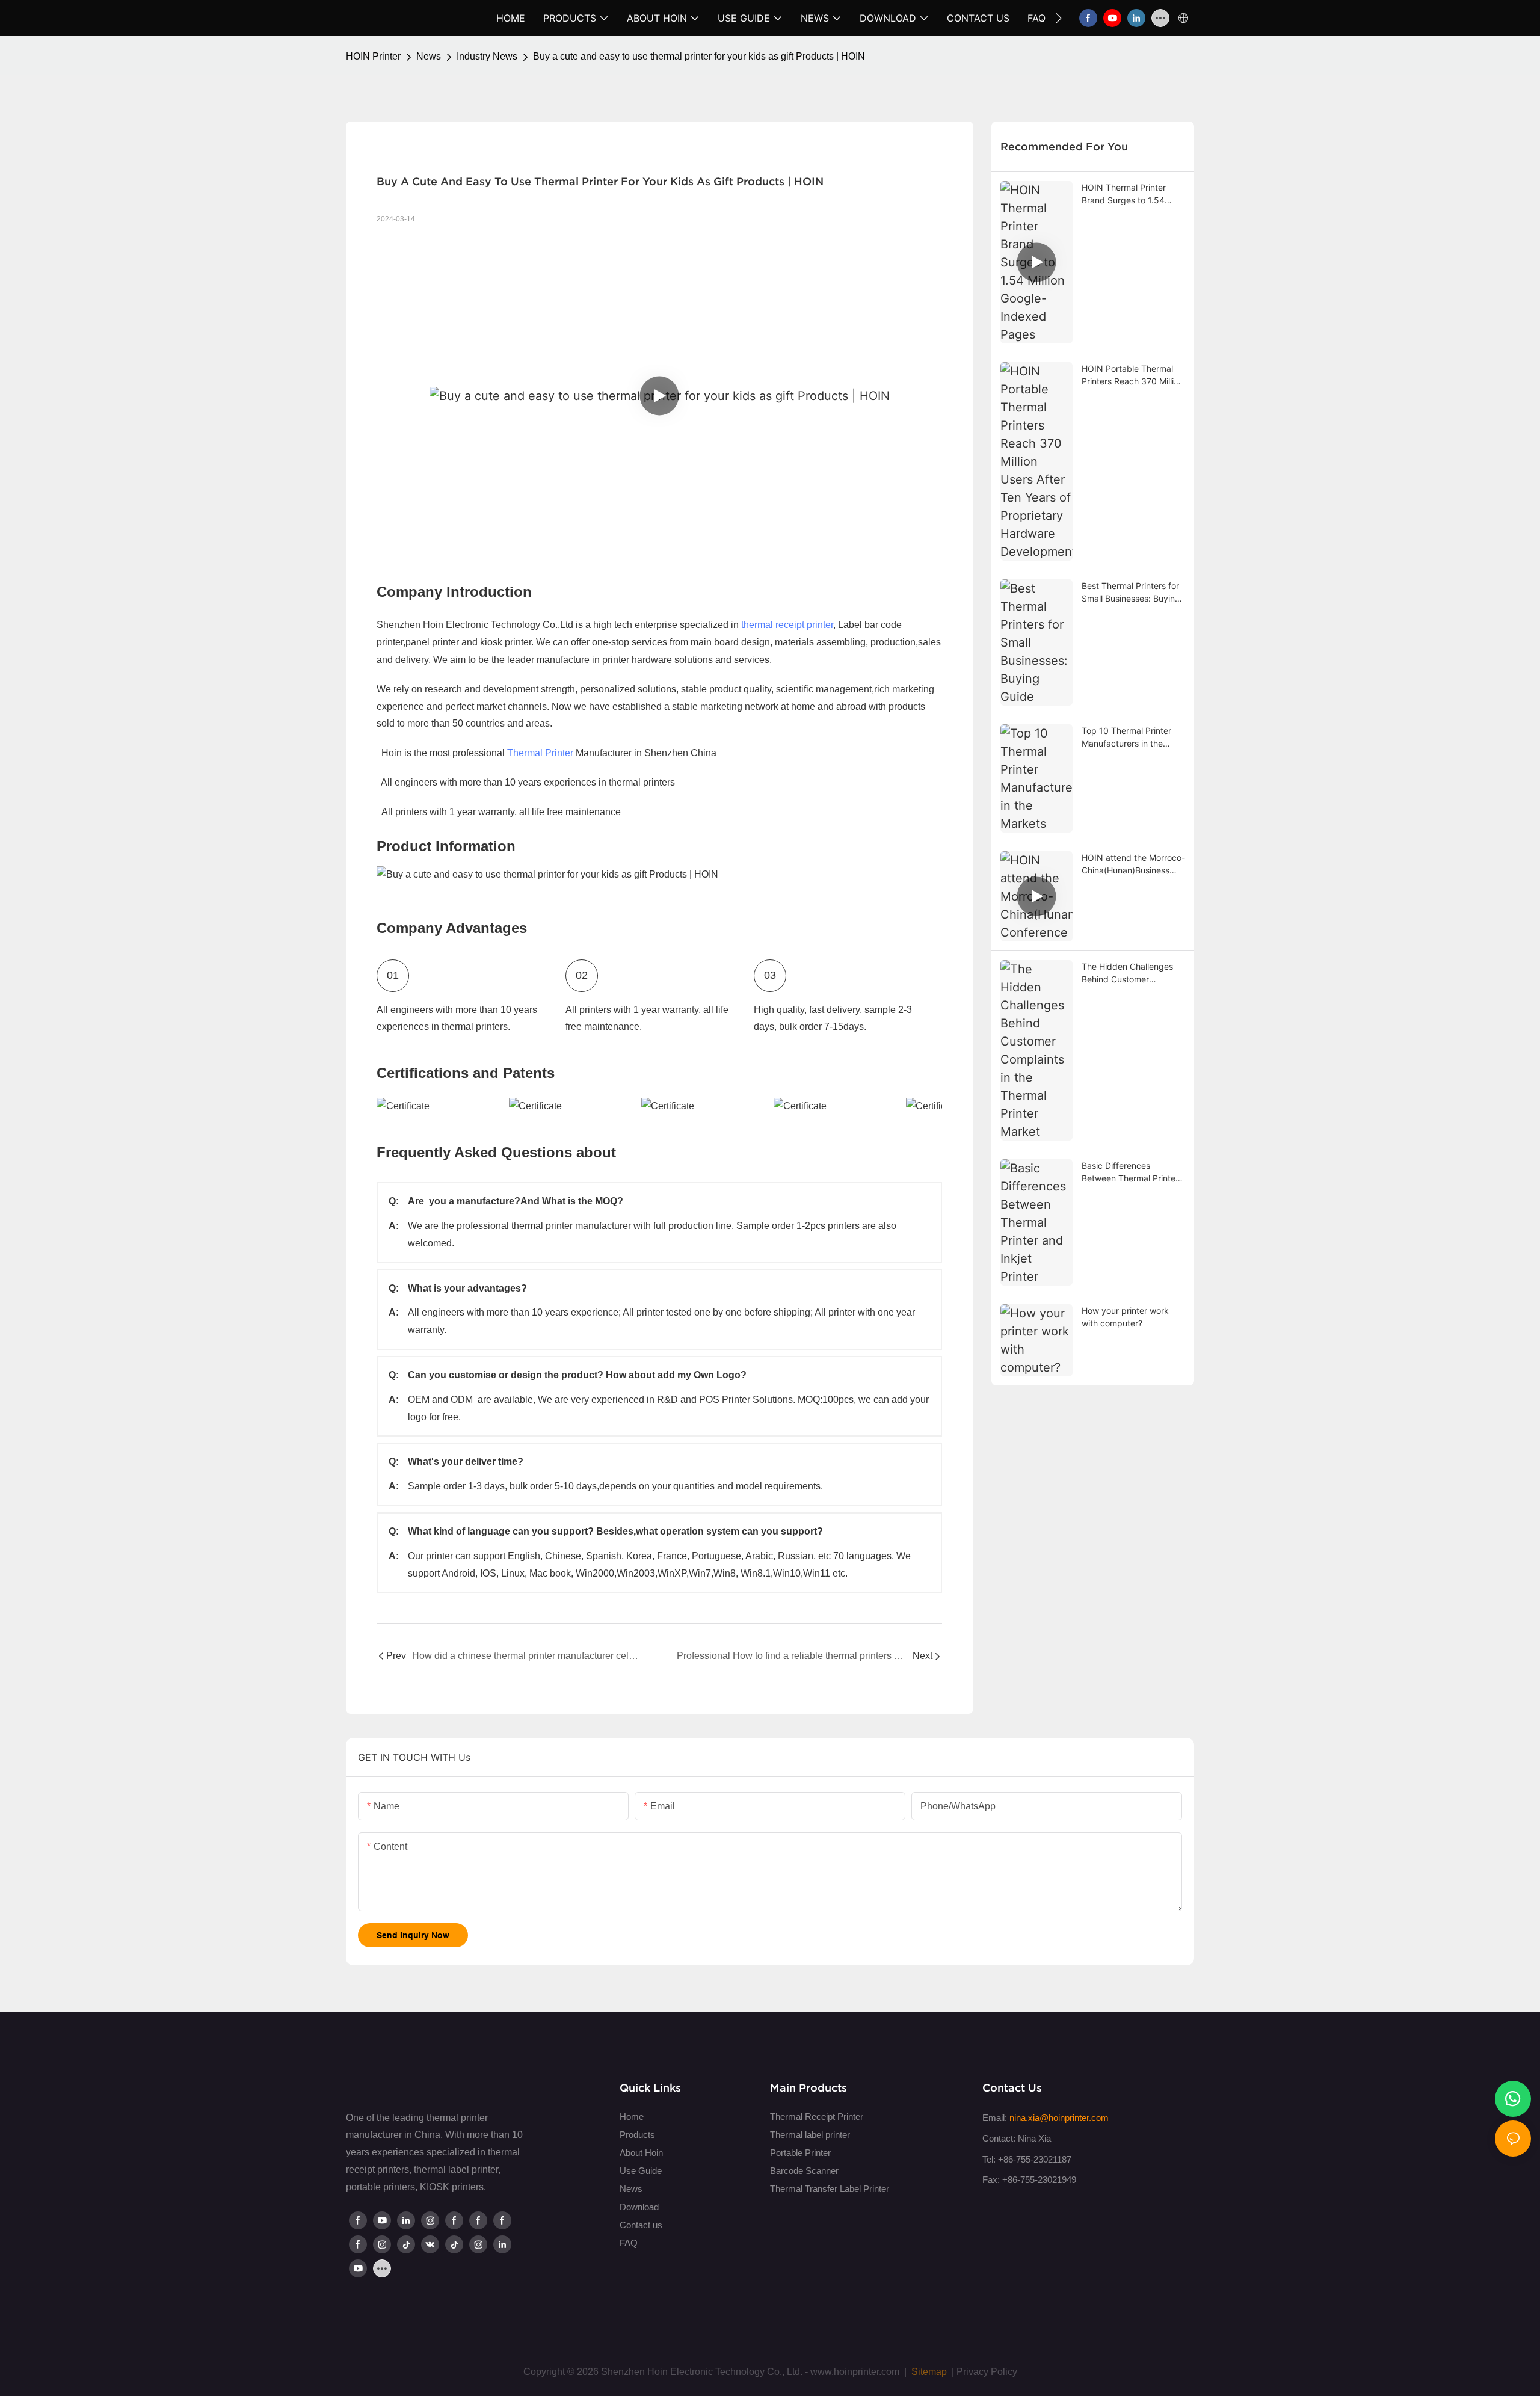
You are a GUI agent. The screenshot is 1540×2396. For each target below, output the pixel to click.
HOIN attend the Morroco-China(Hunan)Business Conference (1133, 864)
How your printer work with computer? (1125, 1317)
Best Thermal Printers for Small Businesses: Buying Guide (1131, 593)
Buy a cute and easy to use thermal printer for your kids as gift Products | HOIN (699, 56)
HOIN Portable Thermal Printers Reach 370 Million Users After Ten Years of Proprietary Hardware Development (1132, 375)
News (429, 56)
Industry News (487, 56)
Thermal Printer (540, 753)
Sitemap (928, 2372)
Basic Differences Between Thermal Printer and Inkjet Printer (1130, 1172)
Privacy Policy (987, 2372)
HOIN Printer (373, 56)
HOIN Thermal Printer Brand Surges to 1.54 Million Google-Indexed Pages (1127, 194)
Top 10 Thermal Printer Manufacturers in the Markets (1126, 738)
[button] (1058, 18)
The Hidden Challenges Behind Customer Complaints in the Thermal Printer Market (1133, 973)
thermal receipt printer (787, 625)
